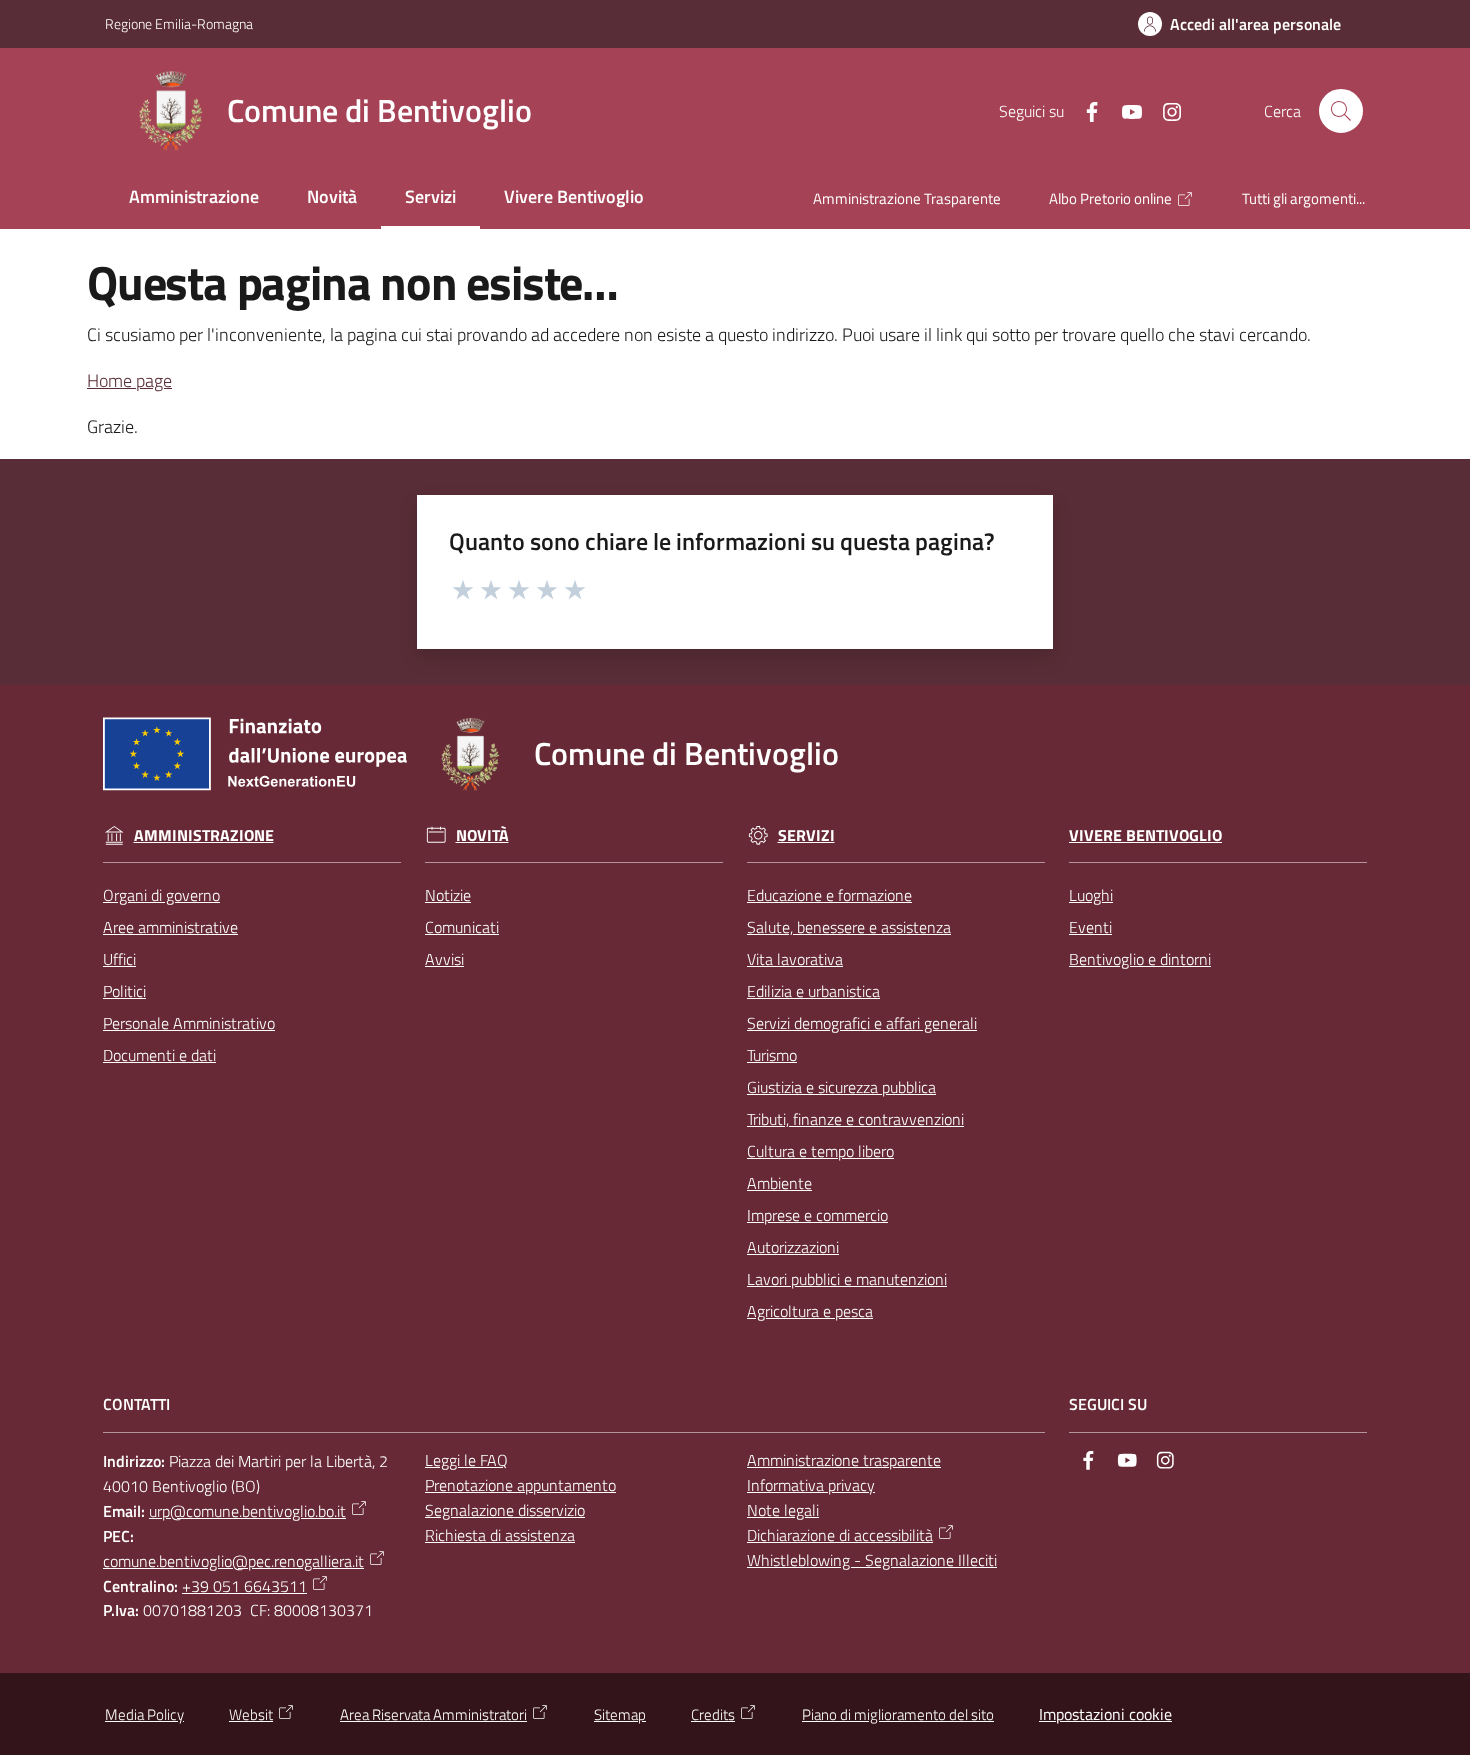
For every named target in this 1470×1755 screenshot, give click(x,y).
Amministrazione (204, 835)
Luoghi (1091, 895)
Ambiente (779, 1183)
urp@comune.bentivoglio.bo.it (247, 1511)
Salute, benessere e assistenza (849, 927)
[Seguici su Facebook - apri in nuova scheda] (1084, 110)
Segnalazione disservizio (505, 1510)
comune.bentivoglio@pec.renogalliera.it (233, 1561)
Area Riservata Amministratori (433, 1714)
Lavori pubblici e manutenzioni (847, 1279)
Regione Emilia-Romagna (179, 23)
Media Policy (144, 1714)
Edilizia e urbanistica (813, 991)
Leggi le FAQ (466, 1460)
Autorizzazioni (793, 1247)
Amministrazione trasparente (844, 1460)
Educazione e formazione (829, 895)
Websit (251, 1714)
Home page (129, 380)
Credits (713, 1714)
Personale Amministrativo (189, 1023)
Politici (124, 991)
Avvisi (444, 959)
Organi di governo (161, 895)
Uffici (119, 959)
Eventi (1090, 927)
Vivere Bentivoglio (1145, 835)
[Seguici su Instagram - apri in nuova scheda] (1164, 110)
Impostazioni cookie (1105, 1714)
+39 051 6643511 (244, 1586)
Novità (482, 835)
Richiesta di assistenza (500, 1535)
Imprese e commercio (817, 1215)
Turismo (772, 1055)
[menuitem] (194, 198)
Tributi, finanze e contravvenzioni (855, 1119)
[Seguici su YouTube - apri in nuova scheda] (1124, 110)
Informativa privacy (811, 1485)
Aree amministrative (170, 927)
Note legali (783, 1510)
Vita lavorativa (795, 959)
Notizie (448, 895)
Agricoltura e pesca (810, 1311)
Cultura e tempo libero (820, 1151)
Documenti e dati (159, 1055)
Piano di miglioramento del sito (898, 1714)
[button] (1341, 111)
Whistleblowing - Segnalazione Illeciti (872, 1560)
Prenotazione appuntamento (520, 1485)
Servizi (806, 835)
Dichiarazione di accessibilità (840, 1535)
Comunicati (462, 927)
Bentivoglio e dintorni (1140, 959)
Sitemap (620, 1714)
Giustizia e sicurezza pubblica (841, 1087)
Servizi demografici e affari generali (862, 1023)
